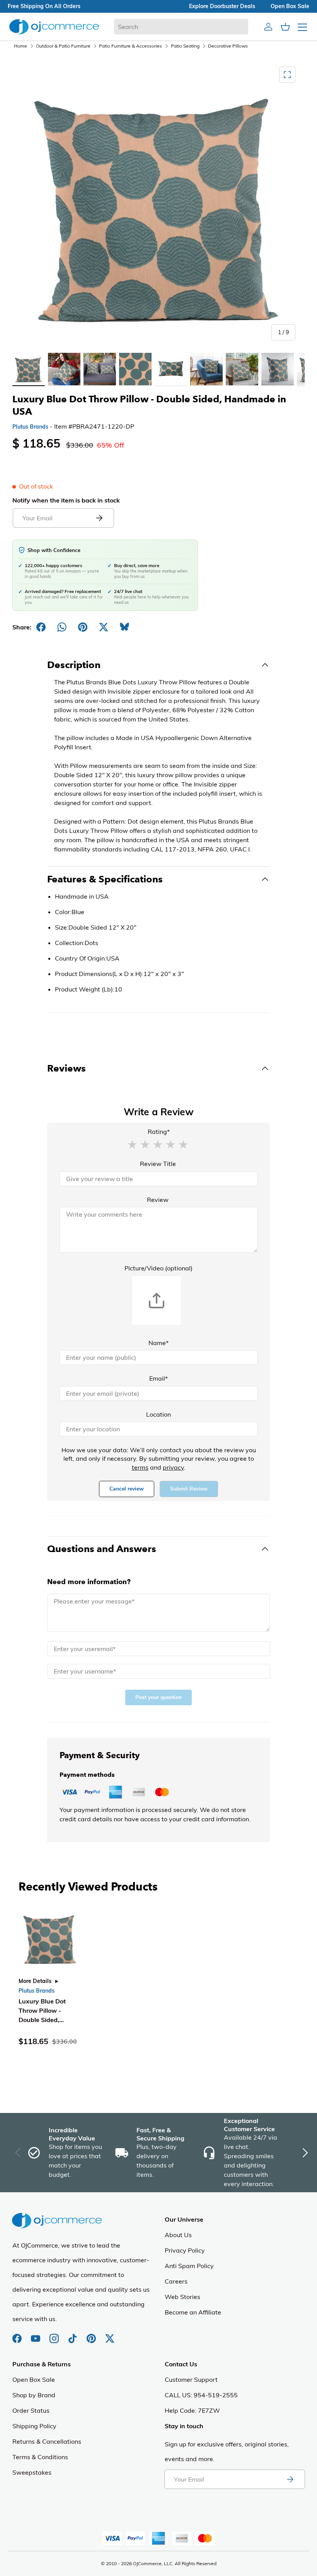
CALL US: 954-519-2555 (201, 2395)
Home (20, 46)
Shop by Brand (34, 2395)
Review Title (158, 1164)
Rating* (159, 1132)
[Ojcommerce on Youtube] (36, 2335)
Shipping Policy (34, 2426)
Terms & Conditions (40, 2457)
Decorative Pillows (228, 46)
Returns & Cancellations (47, 2441)
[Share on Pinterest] (83, 627)
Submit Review (189, 1489)
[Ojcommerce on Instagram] (55, 2335)
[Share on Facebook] (41, 627)
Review (158, 1200)
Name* (158, 1343)
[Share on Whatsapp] (62, 627)
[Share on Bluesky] (124, 627)
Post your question (158, 1697)
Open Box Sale (34, 2379)
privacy (173, 1467)
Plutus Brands (30, 427)
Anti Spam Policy (189, 2266)
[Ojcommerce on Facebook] (18, 2335)
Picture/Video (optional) (158, 1268)
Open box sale (290, 6)
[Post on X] (104, 627)
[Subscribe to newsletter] (290, 2479)
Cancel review (127, 1489)
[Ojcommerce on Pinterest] (92, 2335)
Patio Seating (185, 46)
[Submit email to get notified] (99, 518)
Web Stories (182, 2297)
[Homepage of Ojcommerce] (54, 26)
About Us (178, 2235)
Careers (176, 2281)
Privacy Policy (185, 2250)
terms (140, 1467)
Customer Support (191, 2379)
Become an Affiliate (193, 2312)
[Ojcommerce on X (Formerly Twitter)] (110, 2335)
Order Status (31, 2410)
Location (158, 1414)
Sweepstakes (32, 2472)
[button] (132, 1144)
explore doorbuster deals (222, 6)
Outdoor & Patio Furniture (63, 46)
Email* (158, 1378)
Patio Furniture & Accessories (130, 46)
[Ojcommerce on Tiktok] (73, 2335)
